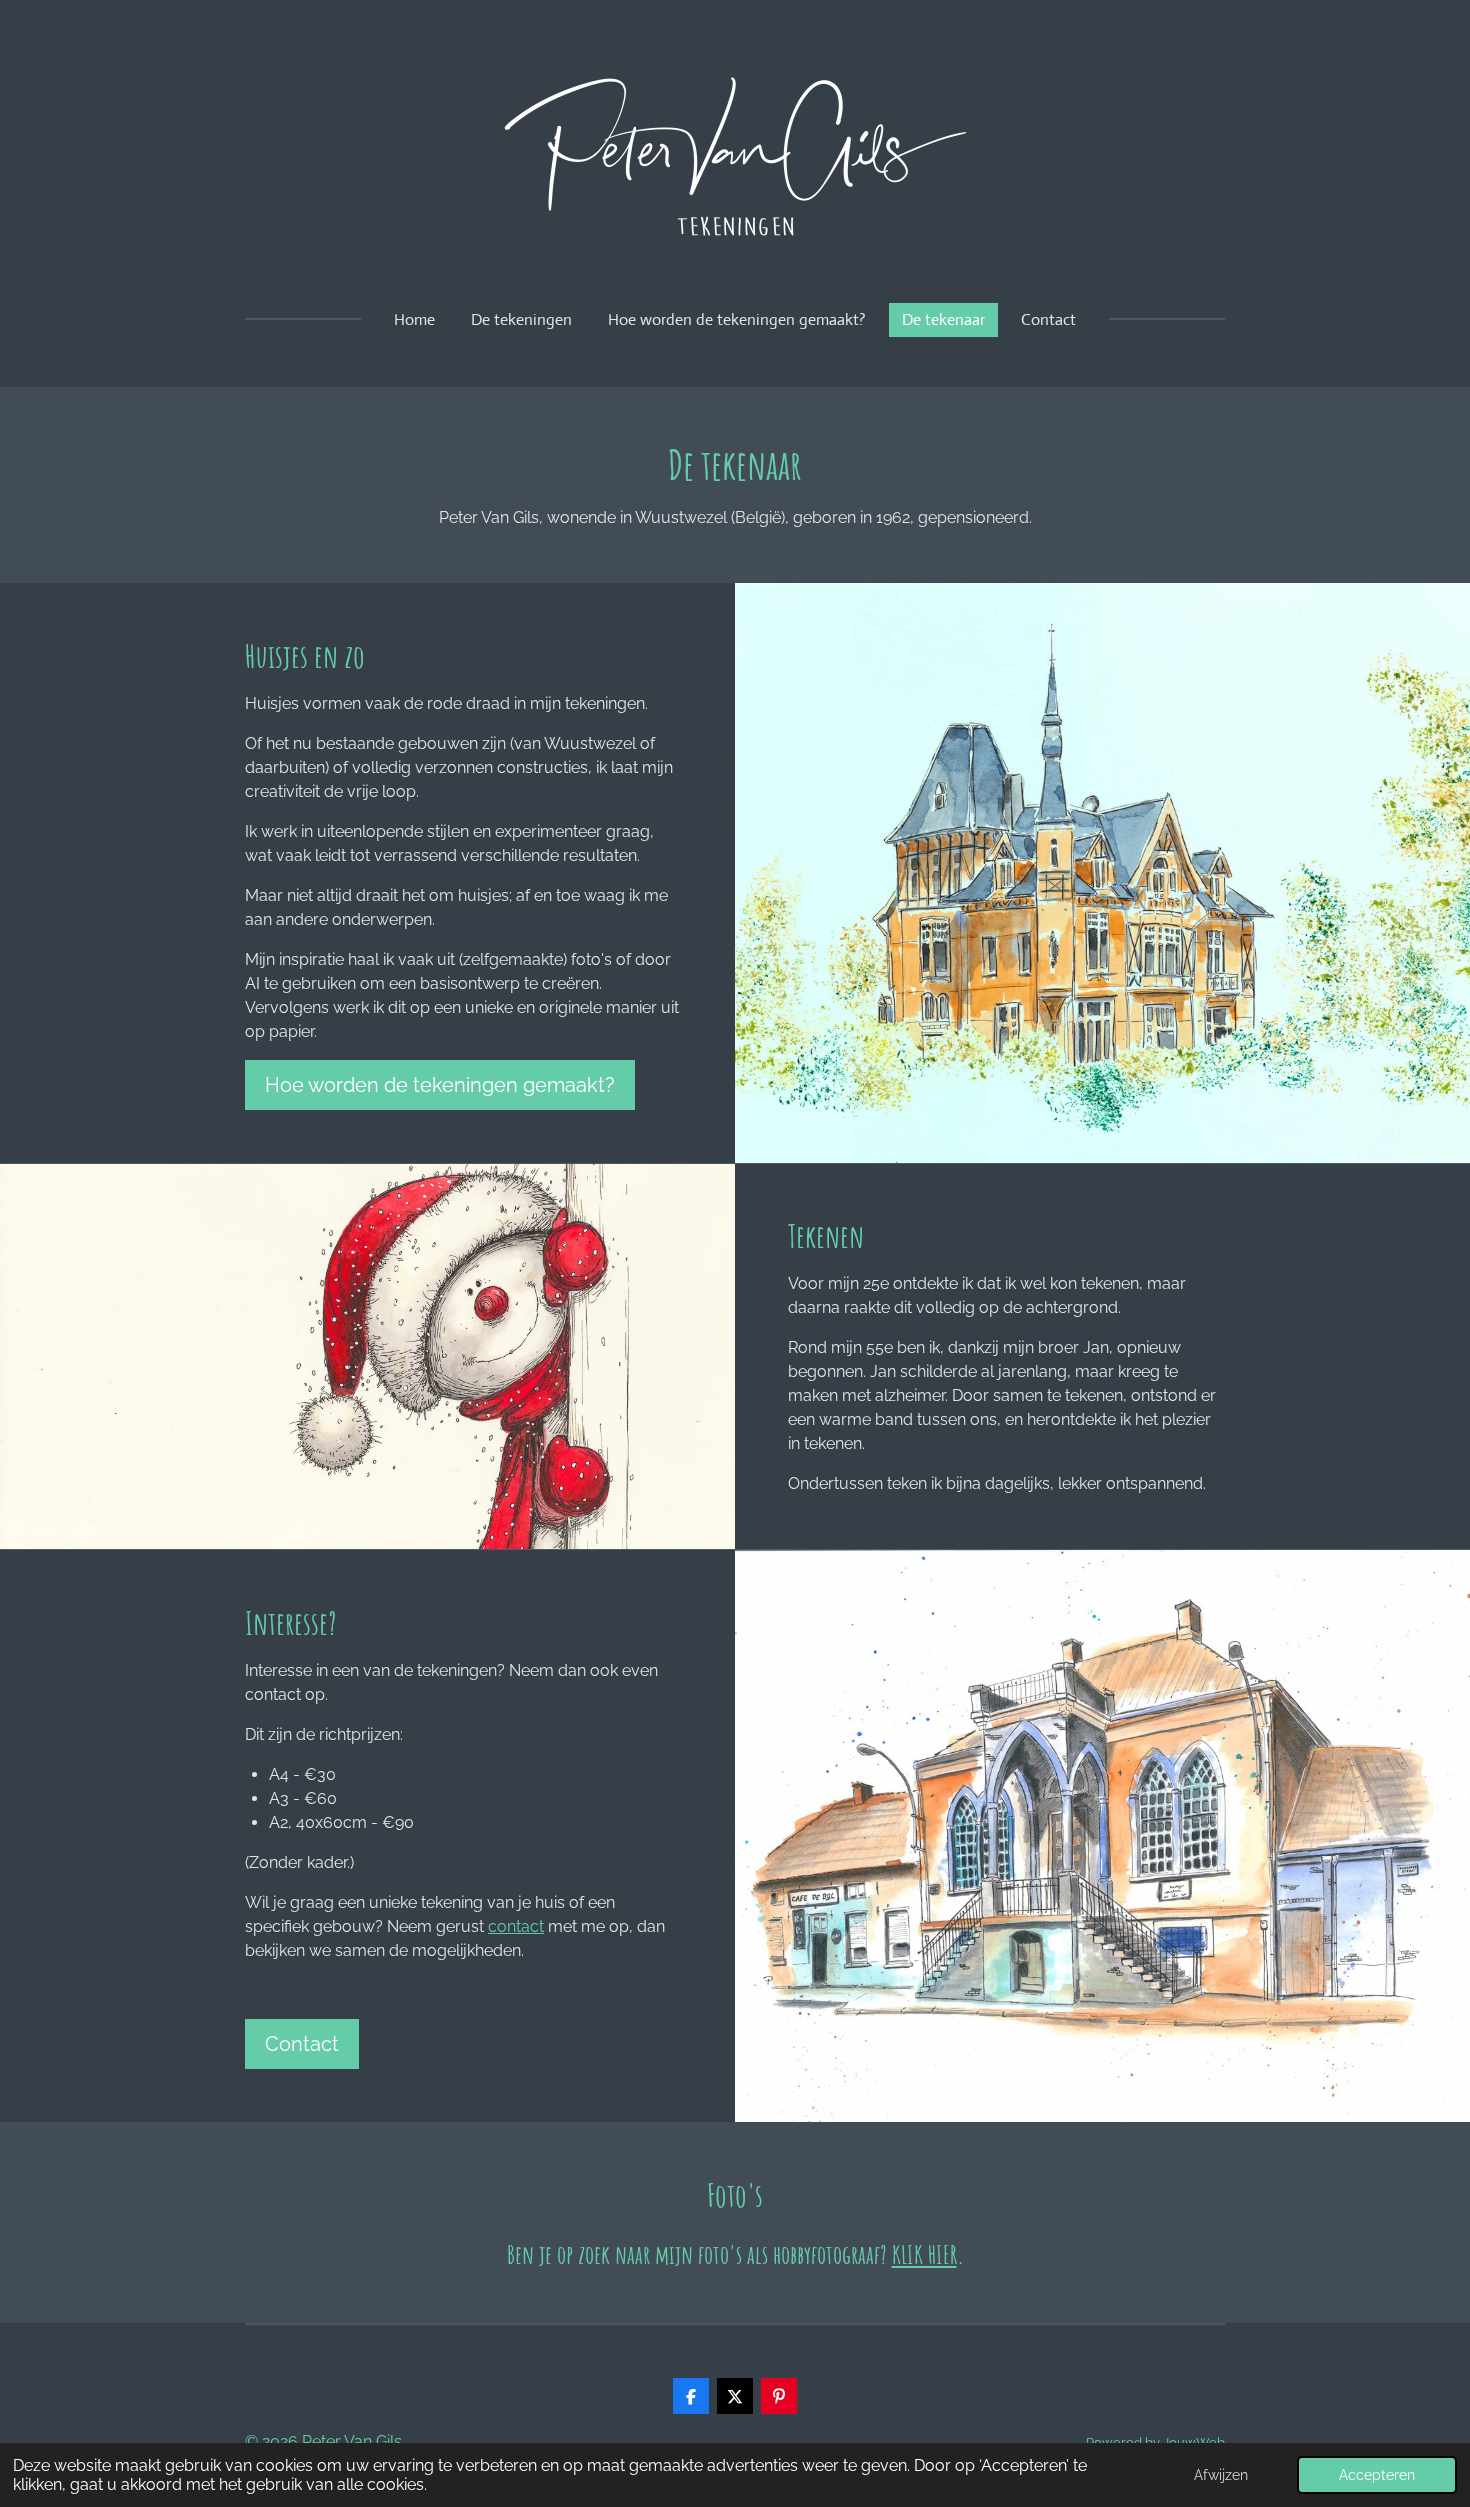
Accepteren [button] (1377, 2474)
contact (516, 1926)
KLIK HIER (924, 2254)
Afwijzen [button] (1221, 2474)
